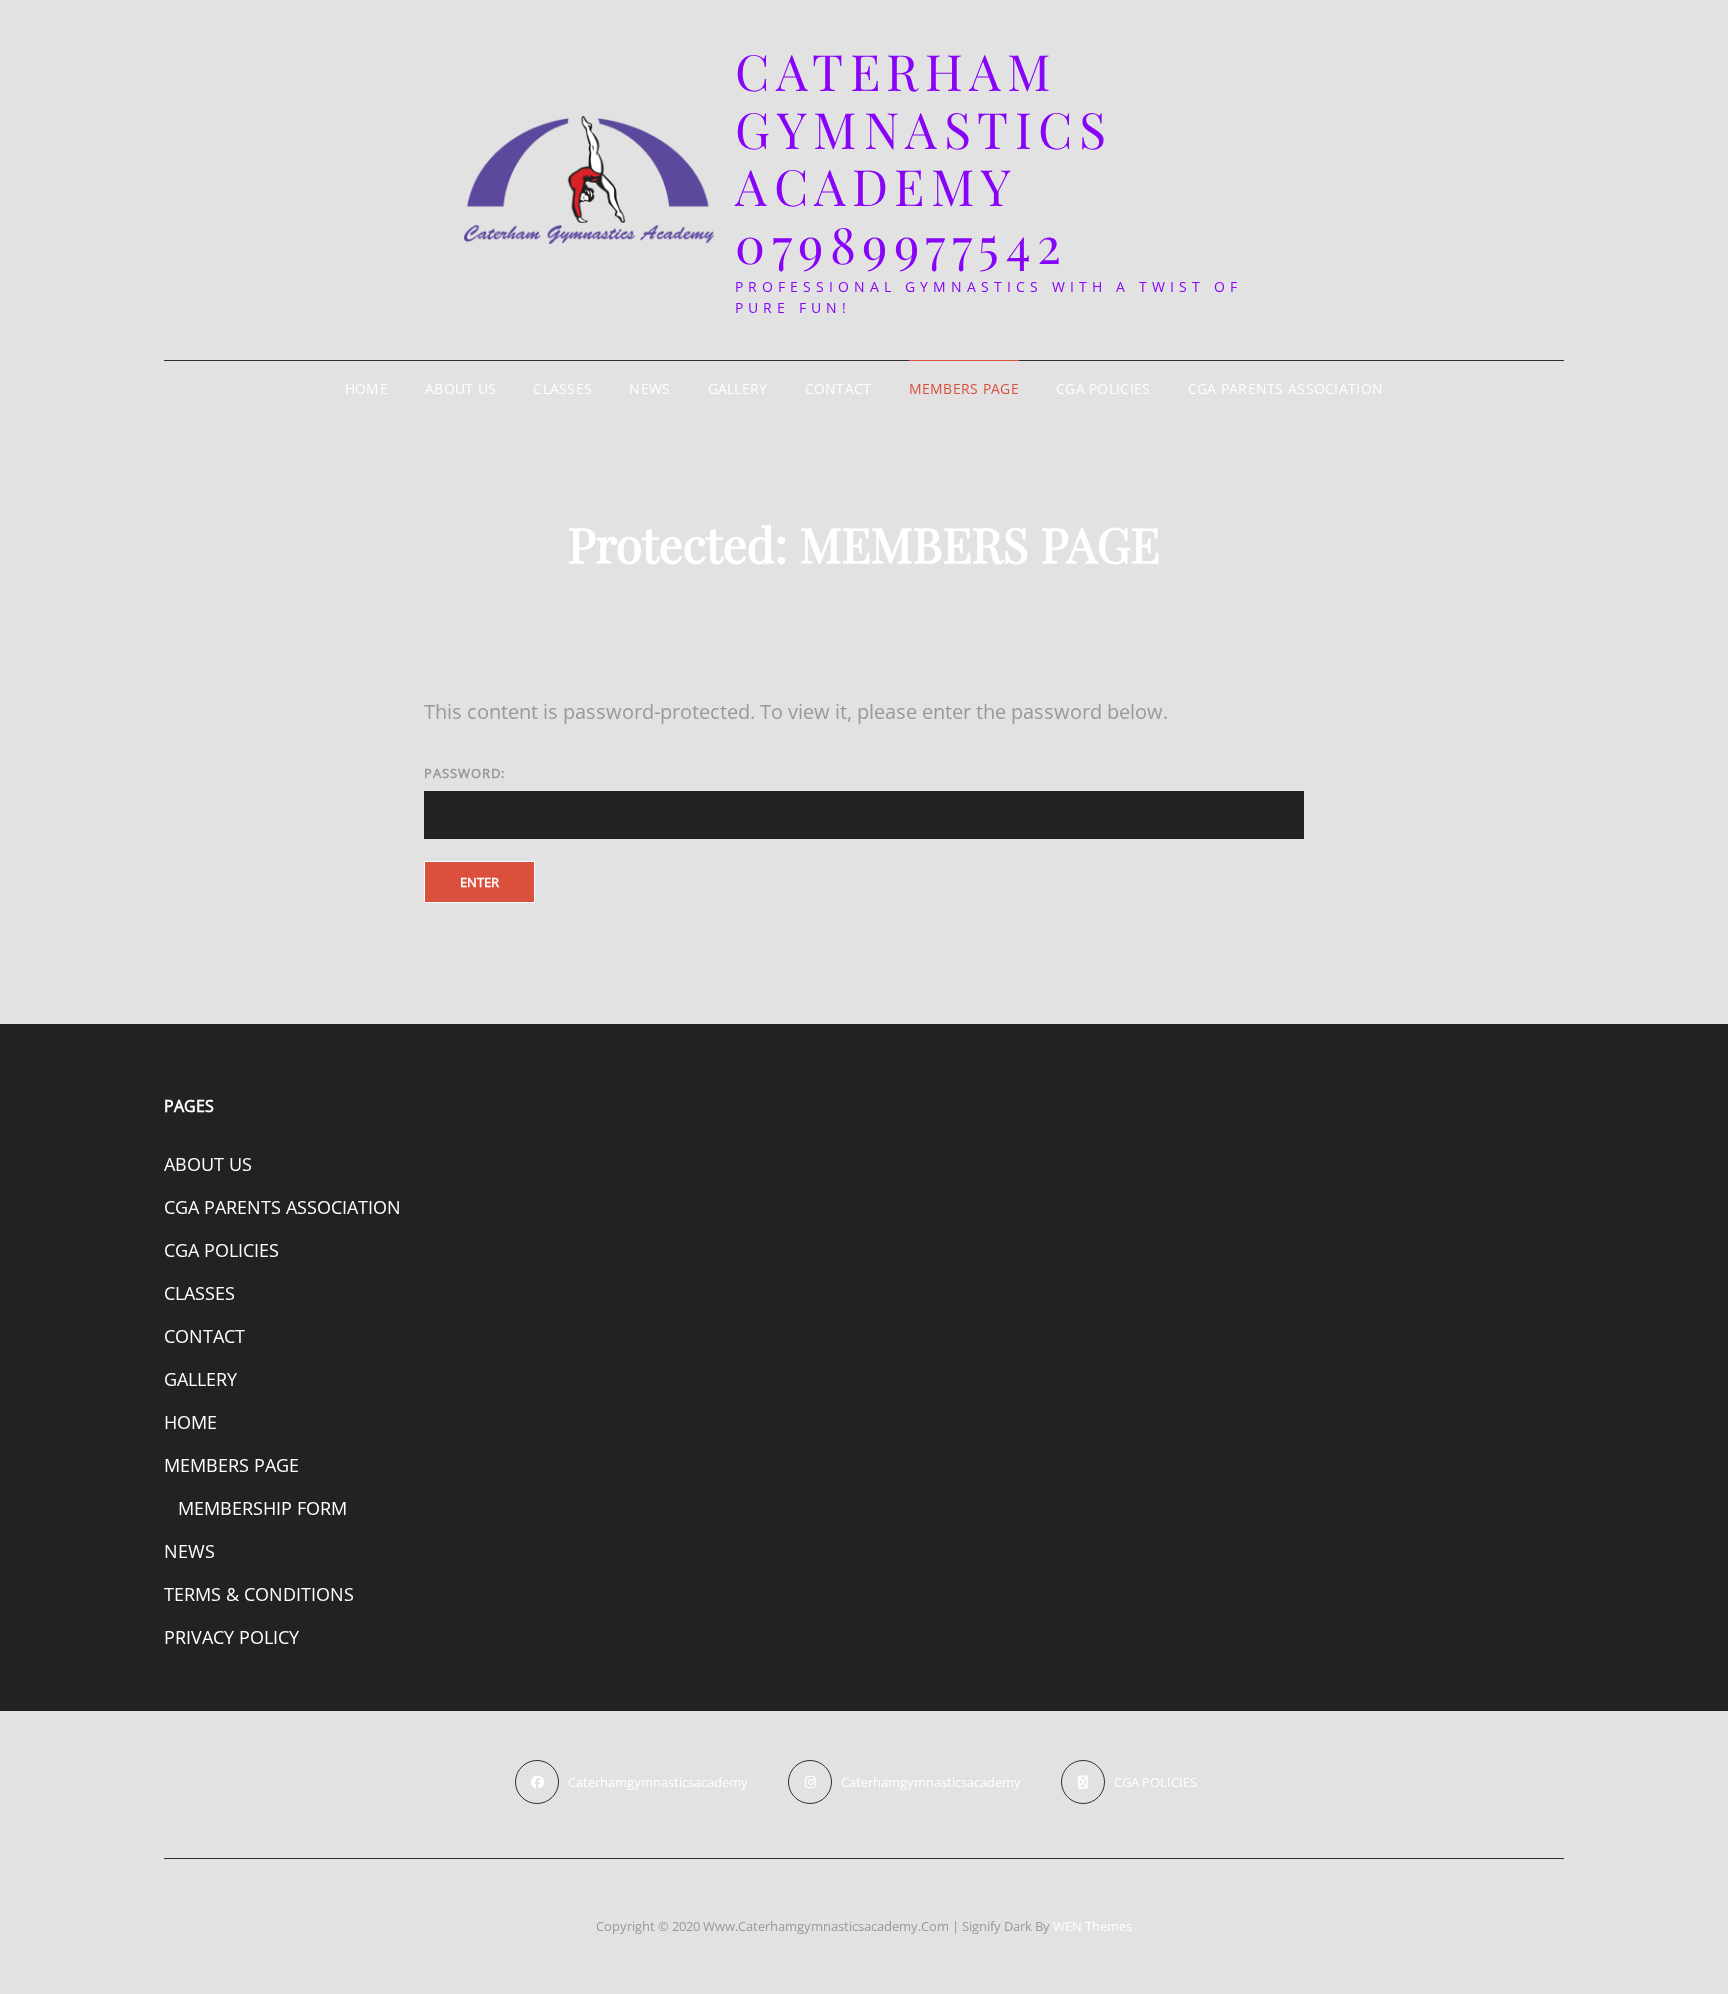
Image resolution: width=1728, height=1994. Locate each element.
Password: (464, 773)
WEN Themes (1092, 1926)
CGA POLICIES (1103, 388)
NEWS (649, 388)
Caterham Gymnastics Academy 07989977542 (923, 157)
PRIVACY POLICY (231, 1637)
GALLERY (738, 388)
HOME (366, 388)
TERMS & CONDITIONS (259, 1594)
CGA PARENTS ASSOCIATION (1286, 388)
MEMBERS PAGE (964, 388)
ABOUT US (460, 388)
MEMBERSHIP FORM (262, 1508)
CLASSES (562, 388)
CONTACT (838, 388)
